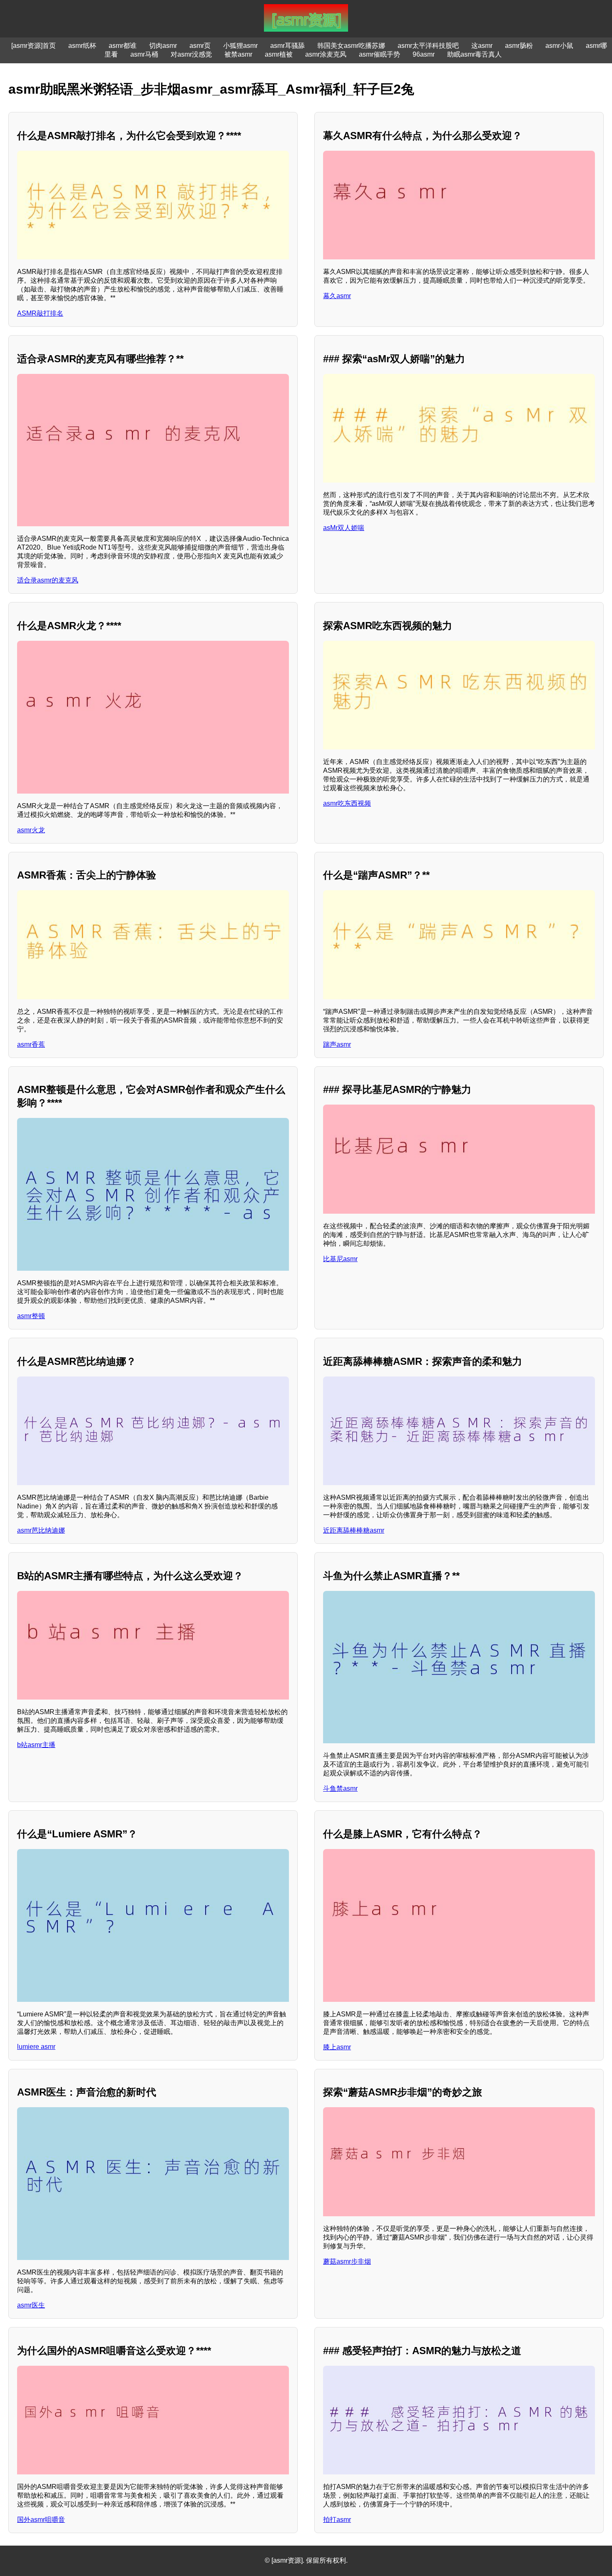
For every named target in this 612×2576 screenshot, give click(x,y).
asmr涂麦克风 (326, 54)
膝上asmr (337, 2047)
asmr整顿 (31, 1316)
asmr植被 (279, 54)
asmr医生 (31, 2305)
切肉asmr (163, 46)
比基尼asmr (340, 1259)
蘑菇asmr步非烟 (347, 2261)
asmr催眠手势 (379, 54)
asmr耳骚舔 (287, 46)
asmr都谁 (123, 46)
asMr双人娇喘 (344, 528)
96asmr (424, 54)
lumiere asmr (36, 2047)
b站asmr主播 (36, 1745)
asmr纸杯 (82, 46)
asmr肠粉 (519, 46)
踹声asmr (337, 1044)
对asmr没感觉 (191, 54)
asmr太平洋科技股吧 (428, 46)
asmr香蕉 (31, 1044)
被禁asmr (238, 54)
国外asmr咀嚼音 (41, 2520)
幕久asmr (337, 296)
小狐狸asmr (240, 46)
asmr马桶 (144, 54)
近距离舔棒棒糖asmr (354, 1530)
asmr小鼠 (559, 46)
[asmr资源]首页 (34, 46)
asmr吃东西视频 (347, 803)
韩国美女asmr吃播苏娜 (351, 46)
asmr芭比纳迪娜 (41, 1530)
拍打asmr (337, 2520)
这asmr (482, 46)
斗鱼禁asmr (340, 1788)
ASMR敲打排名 (40, 313)
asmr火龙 (31, 830)
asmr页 (200, 46)
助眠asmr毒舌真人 (474, 54)
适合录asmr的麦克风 (48, 580)
